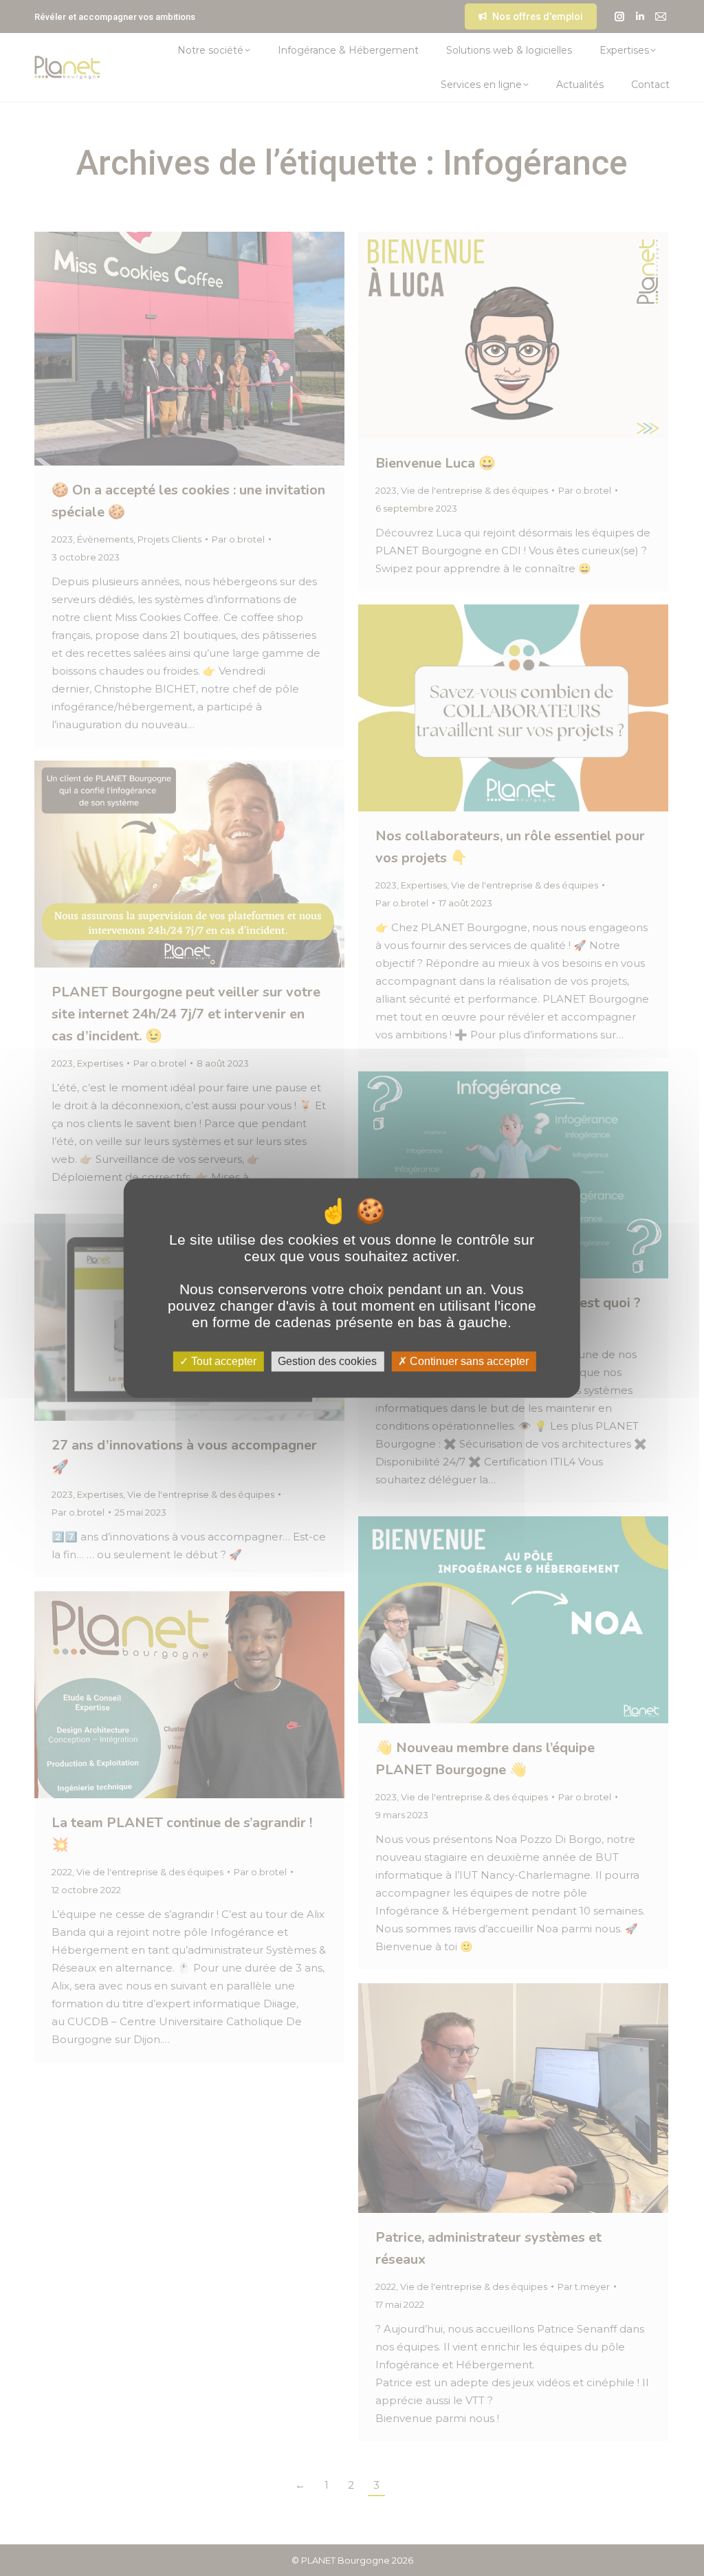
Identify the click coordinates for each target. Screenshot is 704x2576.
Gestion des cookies (327, 1361)
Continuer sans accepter (468, 1361)
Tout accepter (222, 1361)
